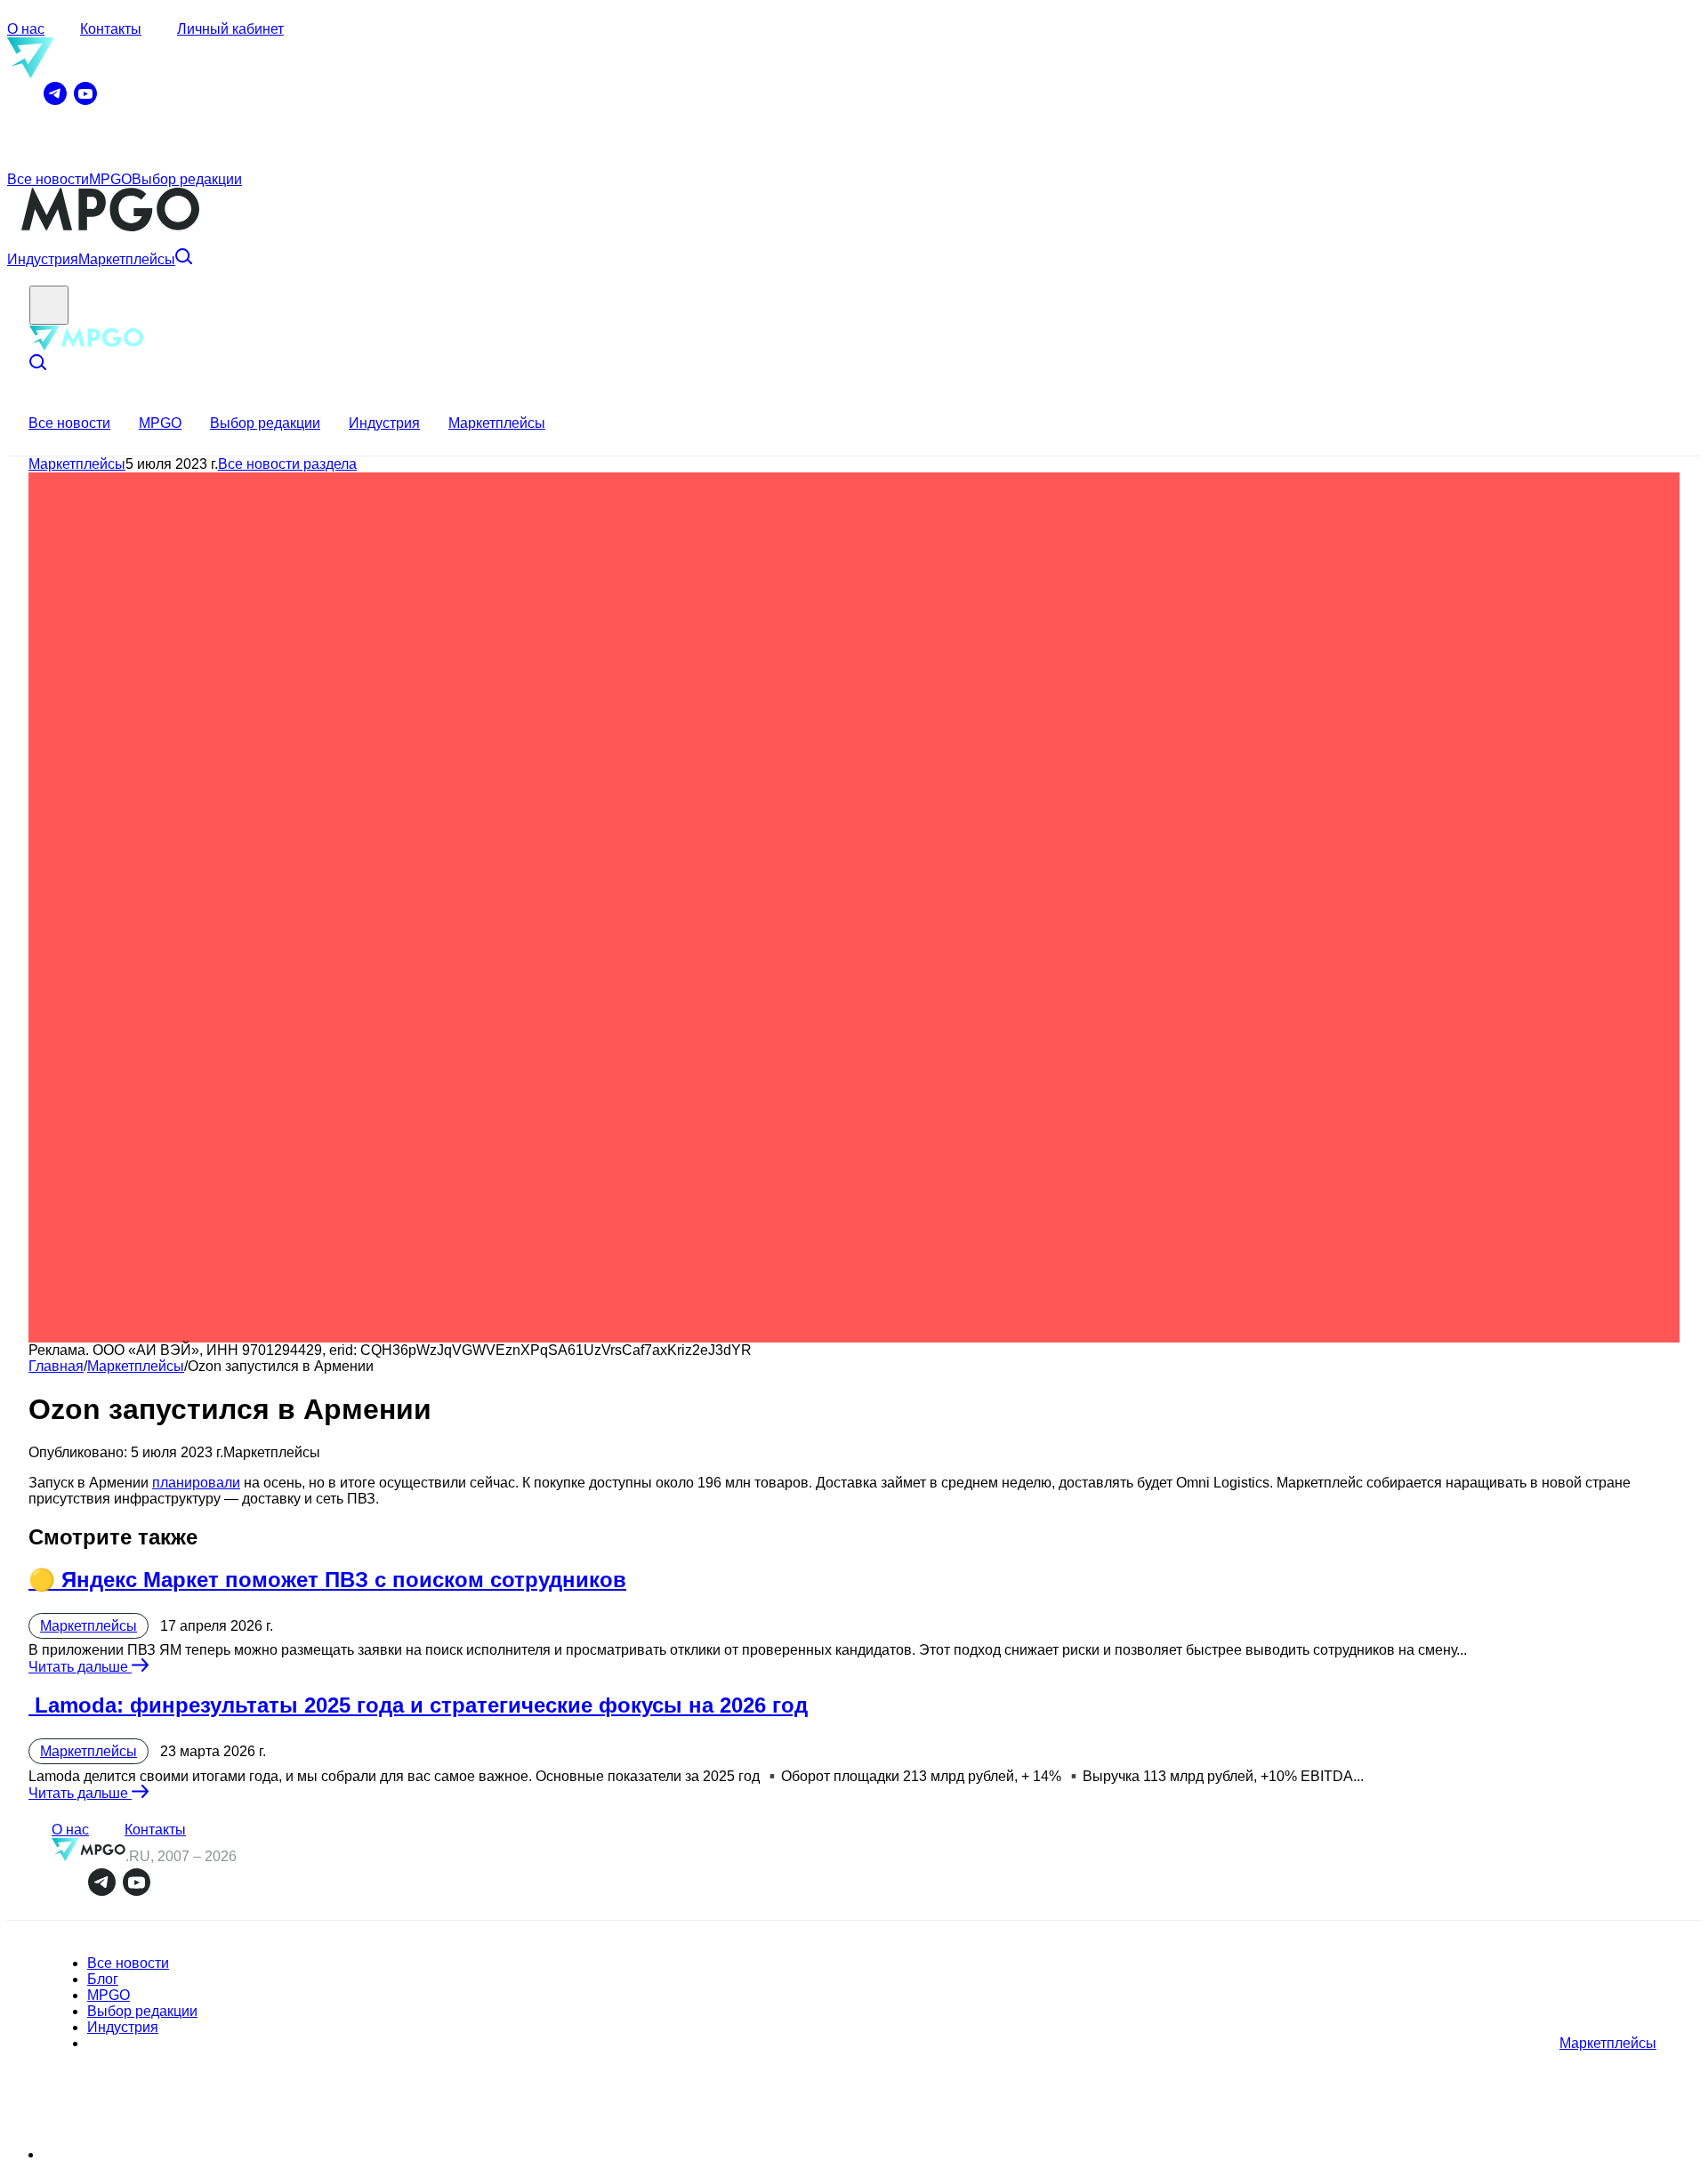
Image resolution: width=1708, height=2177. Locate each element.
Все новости (48, 179)
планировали (196, 1483)
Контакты (111, 29)
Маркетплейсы (127, 259)
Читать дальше (80, 1667)
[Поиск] (184, 259)
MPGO (110, 179)
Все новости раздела (287, 464)
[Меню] (49, 305)
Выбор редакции (187, 179)
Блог (103, 1979)
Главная (56, 1366)
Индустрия (43, 259)
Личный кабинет (230, 29)
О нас (26, 29)
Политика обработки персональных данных (154, 2156)
